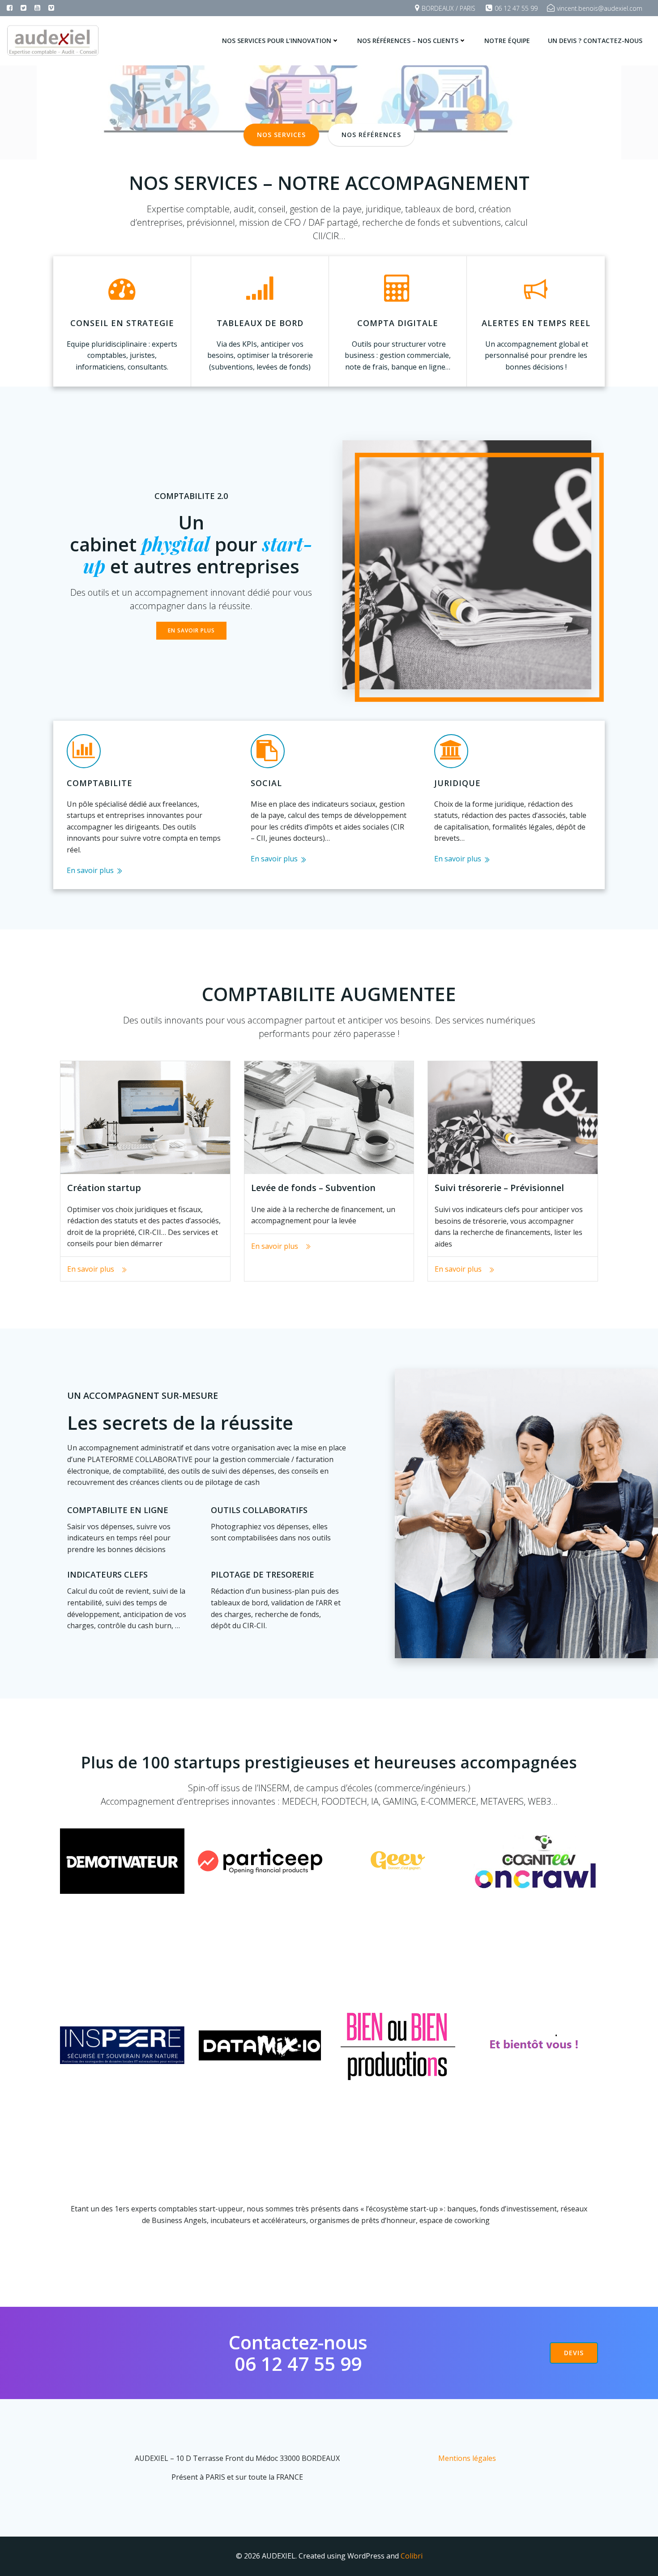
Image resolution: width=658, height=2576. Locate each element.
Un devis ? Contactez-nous (595, 41)
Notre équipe (507, 41)
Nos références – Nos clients (408, 41)
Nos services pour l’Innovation (277, 41)
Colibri (412, 2556)
